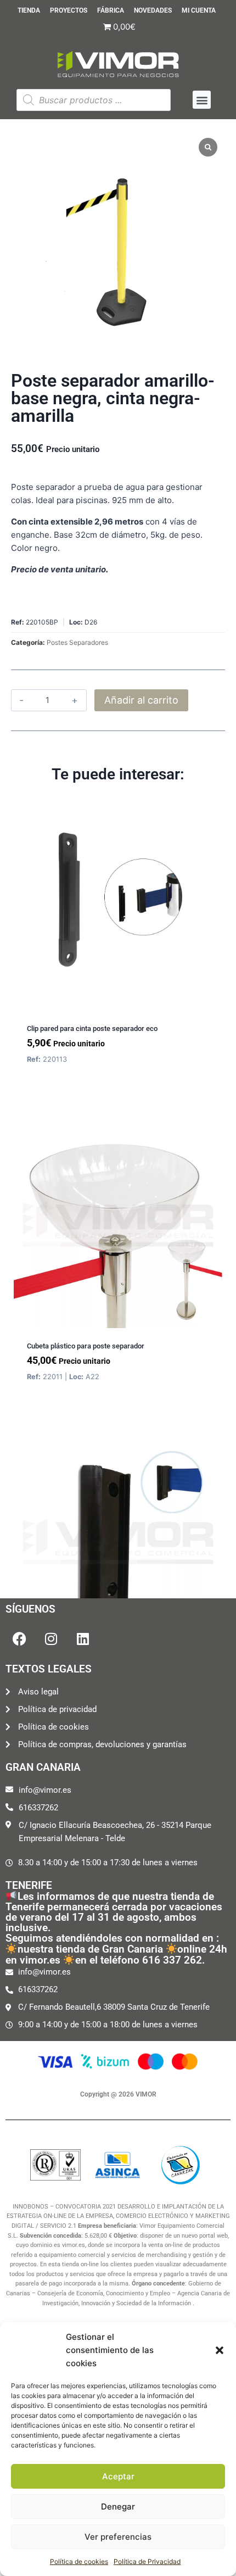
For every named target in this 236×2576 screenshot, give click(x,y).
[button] (220, 2350)
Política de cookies (79, 2561)
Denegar (118, 2507)
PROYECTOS (69, 11)
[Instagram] (51, 1639)
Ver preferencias (118, 2537)
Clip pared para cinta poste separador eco (92, 1028)
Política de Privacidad (147, 2561)
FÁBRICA (111, 11)
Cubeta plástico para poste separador (86, 1346)
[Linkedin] (83, 1639)
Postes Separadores (77, 642)
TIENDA (29, 11)
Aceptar (118, 2476)
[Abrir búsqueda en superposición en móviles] (94, 100)
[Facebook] (19, 1639)
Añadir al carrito (141, 700)
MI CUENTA (199, 11)
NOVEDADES (153, 11)
